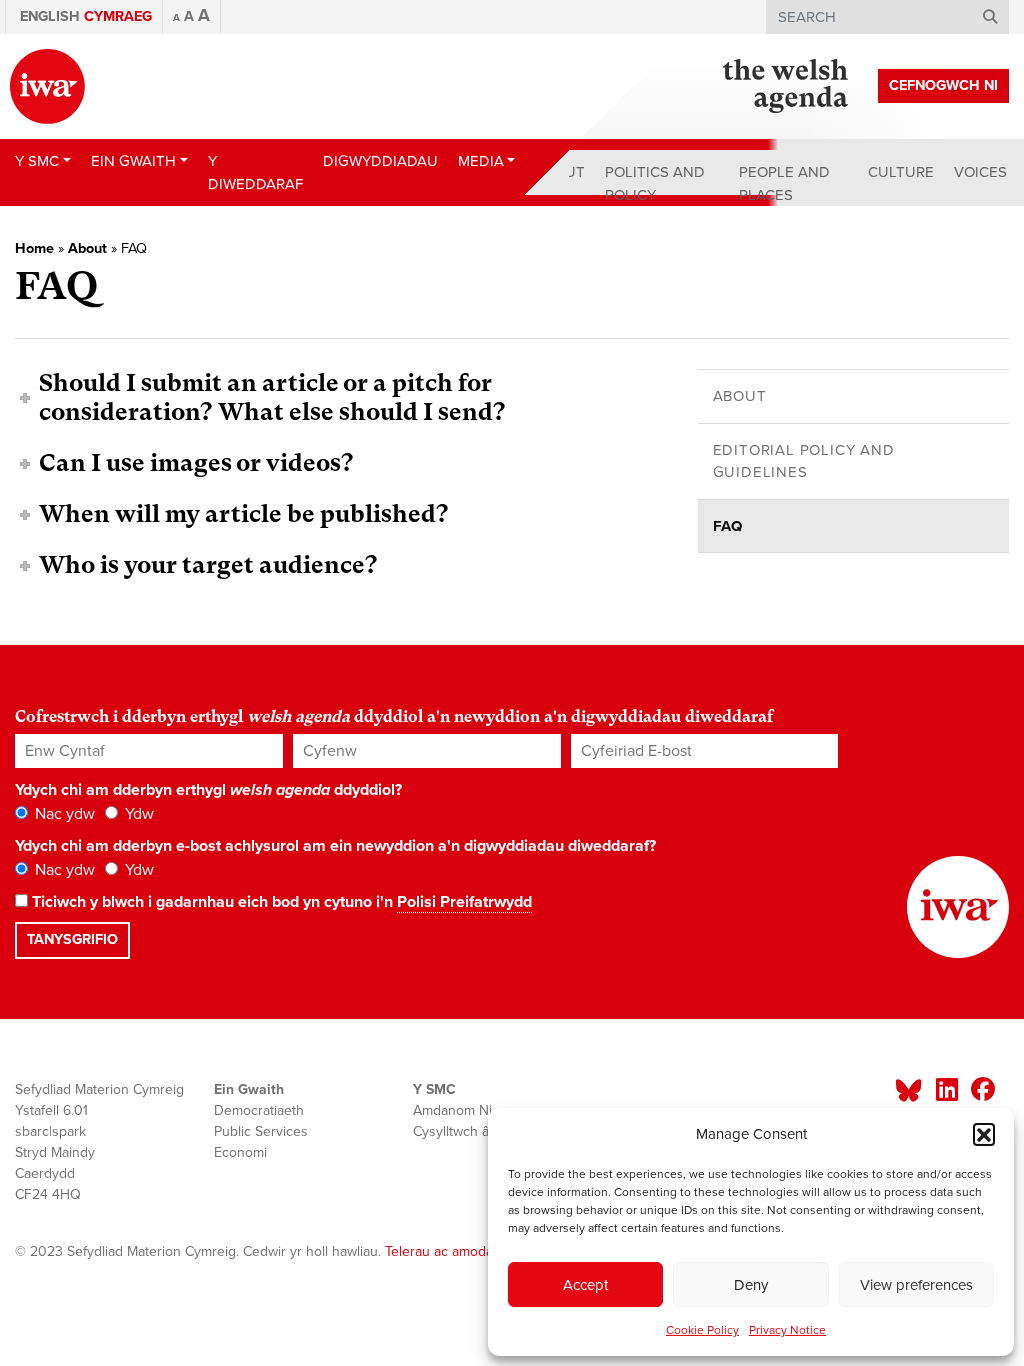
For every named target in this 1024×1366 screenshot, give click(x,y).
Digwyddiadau (380, 161)
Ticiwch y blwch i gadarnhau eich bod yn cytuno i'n (280, 902)
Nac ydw (63, 814)
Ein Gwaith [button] (133, 161)
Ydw (137, 814)
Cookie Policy (702, 1330)
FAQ (728, 526)
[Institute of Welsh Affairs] (47, 86)
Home (34, 248)
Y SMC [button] (37, 161)
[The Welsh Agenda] (785, 86)
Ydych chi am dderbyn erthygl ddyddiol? (208, 790)
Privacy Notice (787, 1330)
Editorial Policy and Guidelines (804, 461)
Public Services (261, 1131)
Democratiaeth (259, 1110)
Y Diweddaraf (255, 172)
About (560, 172)
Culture (901, 172)
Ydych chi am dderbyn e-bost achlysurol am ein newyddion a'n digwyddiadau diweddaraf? (335, 846)
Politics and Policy (655, 183)
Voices (980, 172)
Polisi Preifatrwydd (464, 902)
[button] (984, 1134)
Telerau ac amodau (443, 1251)
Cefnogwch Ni (943, 85)
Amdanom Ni (452, 1110)
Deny (751, 1285)
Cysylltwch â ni (458, 1131)
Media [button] (481, 161)
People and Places (784, 183)
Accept (585, 1285)
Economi (240, 1152)
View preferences (916, 1285)
